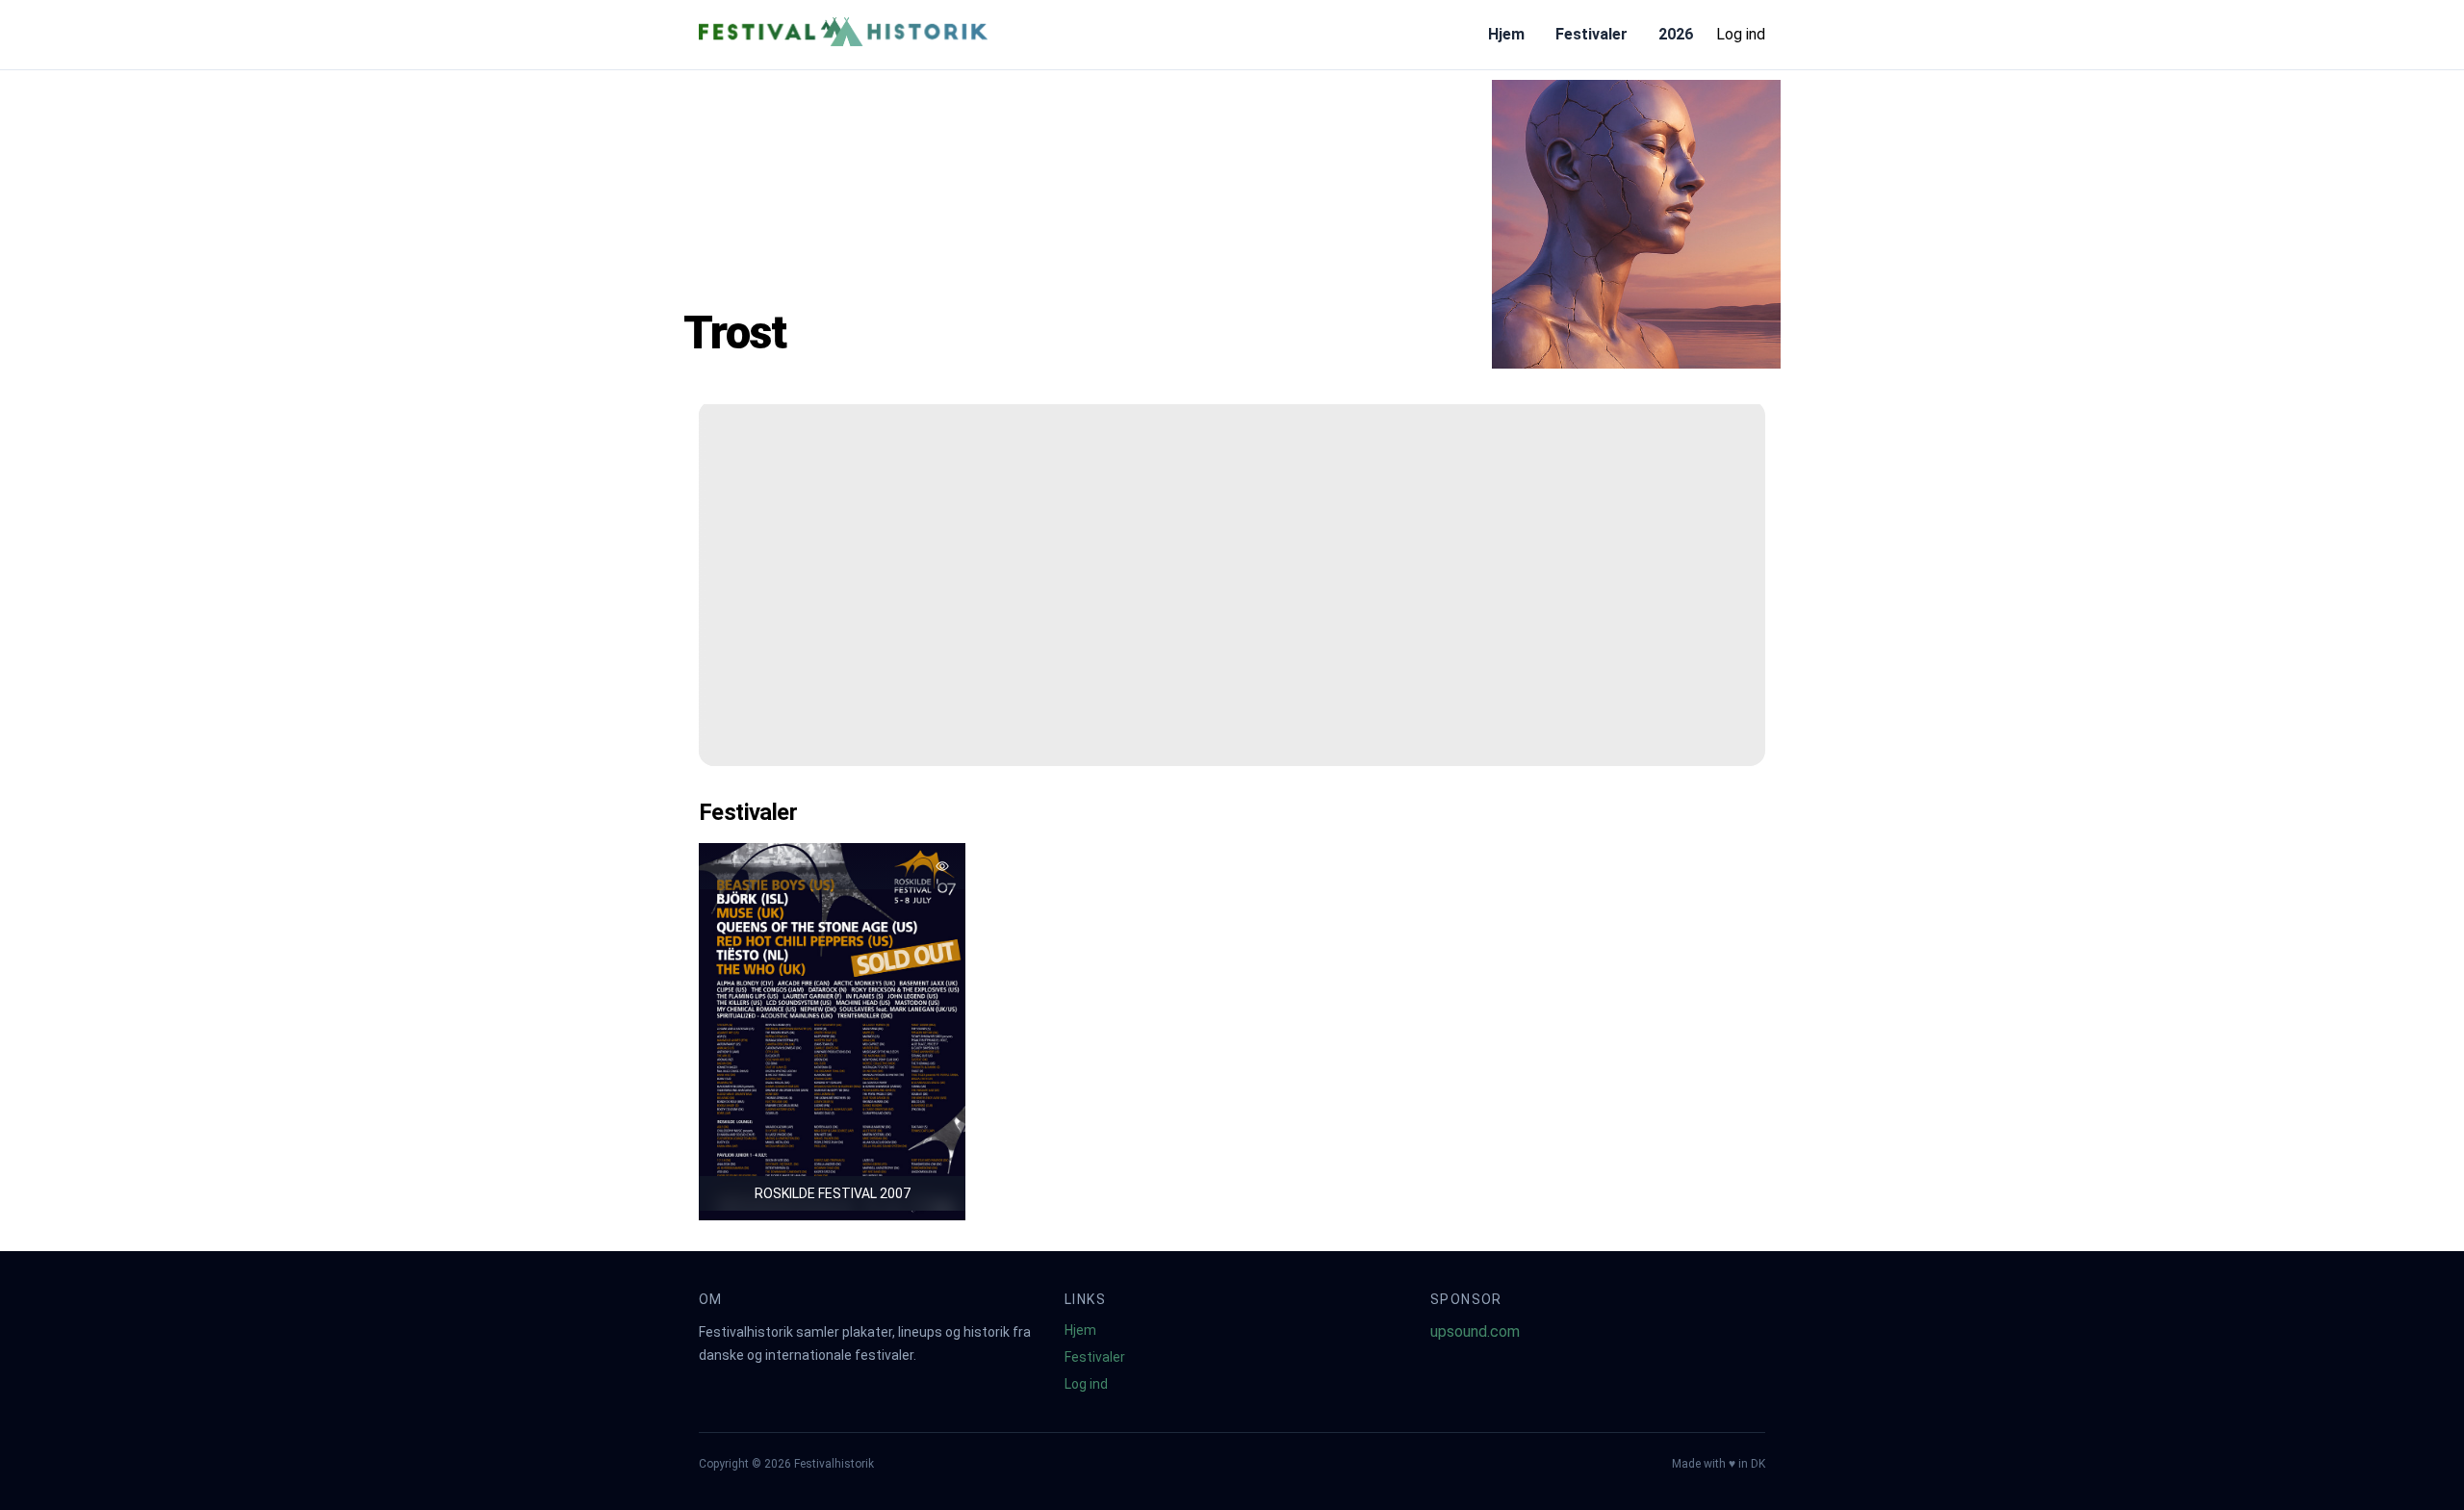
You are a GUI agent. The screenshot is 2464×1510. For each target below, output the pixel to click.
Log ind (1741, 34)
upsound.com (1475, 1331)
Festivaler (1591, 34)
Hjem (1506, 34)
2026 (1676, 34)
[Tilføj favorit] (942, 866)
